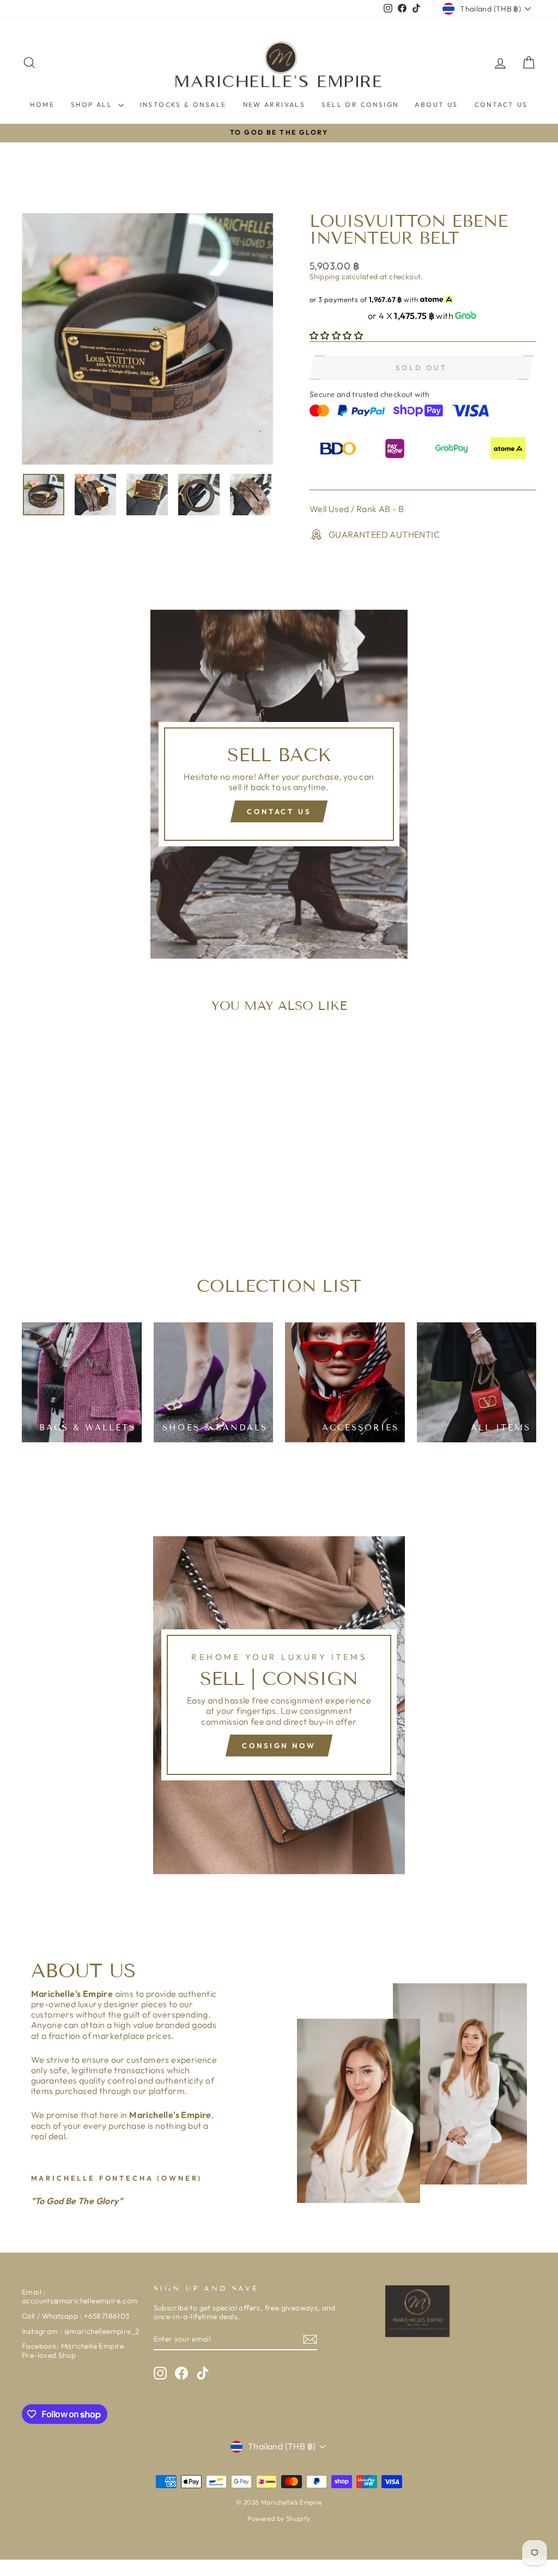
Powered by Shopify (279, 2518)
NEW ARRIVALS (274, 104)
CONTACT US (501, 104)
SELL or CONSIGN (360, 104)
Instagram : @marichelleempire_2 (80, 2331)
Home (42, 104)
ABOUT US (436, 104)
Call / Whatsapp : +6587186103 (76, 2316)
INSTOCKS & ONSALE (183, 104)
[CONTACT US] (279, 784)
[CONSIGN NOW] (279, 1705)
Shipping (325, 276)
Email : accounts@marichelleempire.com (80, 2296)
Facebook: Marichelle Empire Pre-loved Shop (73, 2350)
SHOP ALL (93, 104)
